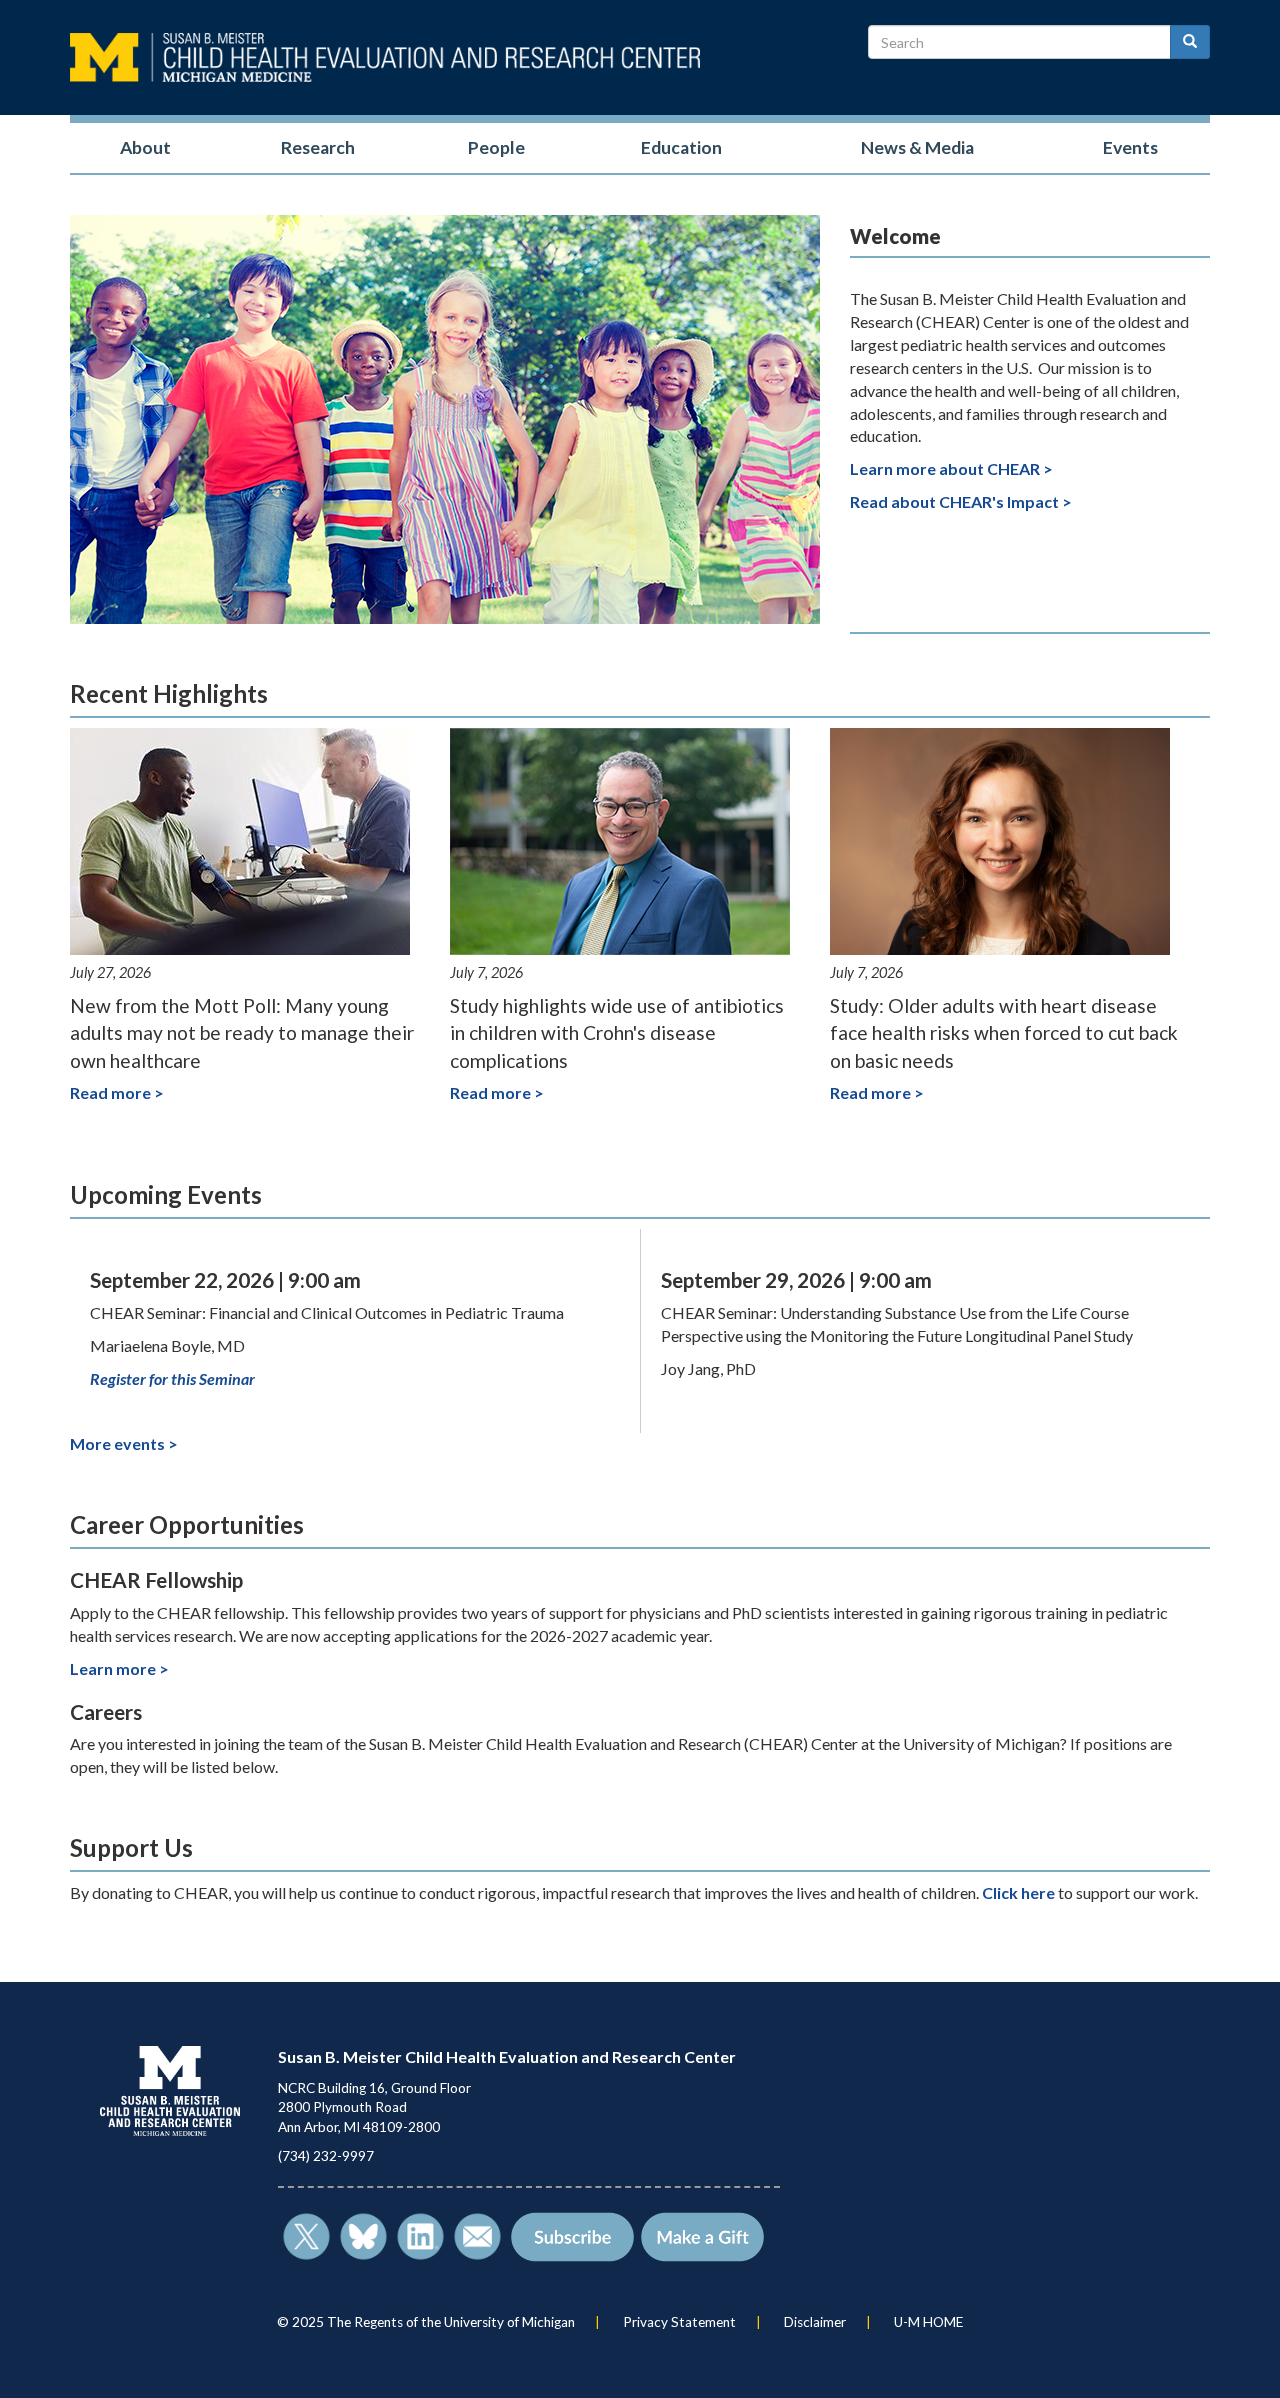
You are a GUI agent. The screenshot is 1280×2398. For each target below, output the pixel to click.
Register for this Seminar (172, 1378)
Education (681, 147)
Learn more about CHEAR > (951, 468)
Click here (1018, 1892)
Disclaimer (815, 2322)
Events (1130, 147)
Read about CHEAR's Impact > (961, 501)
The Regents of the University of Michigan (451, 2322)
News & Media (917, 147)
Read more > (117, 1092)
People (496, 147)
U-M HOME (928, 2322)
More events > (124, 1443)
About (145, 147)
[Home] (385, 57)
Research (318, 147)
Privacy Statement (679, 2322)
